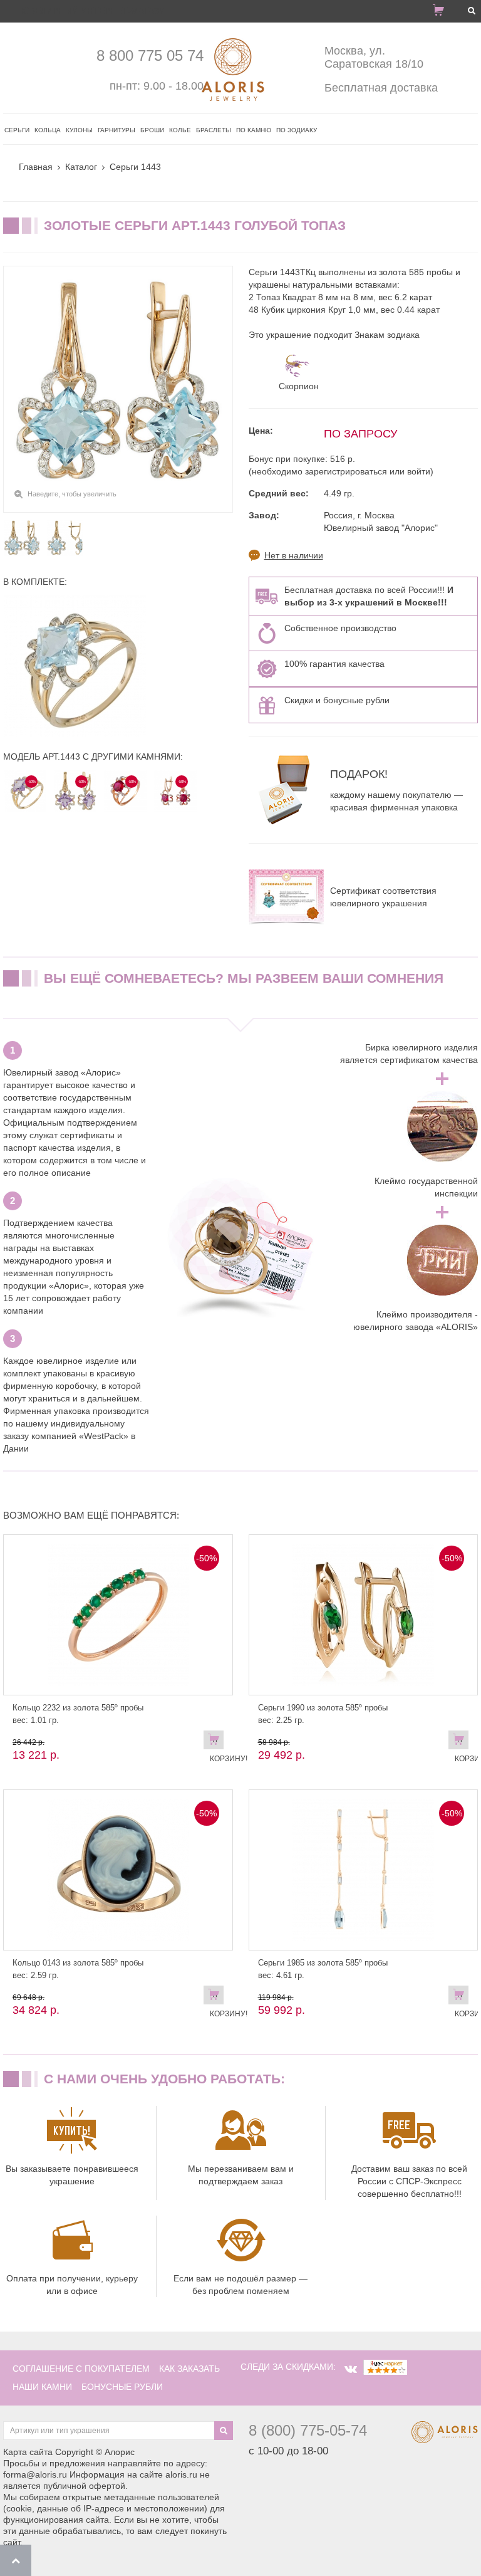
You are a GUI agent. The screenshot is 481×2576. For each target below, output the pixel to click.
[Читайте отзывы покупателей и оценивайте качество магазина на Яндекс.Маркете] (385, 2367)
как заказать (189, 2369)
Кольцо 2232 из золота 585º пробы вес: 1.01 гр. (78, 1714)
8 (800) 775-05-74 (308, 2430)
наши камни (42, 2387)
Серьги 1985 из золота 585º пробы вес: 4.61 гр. (323, 1969)
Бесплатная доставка (381, 88)
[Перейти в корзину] (443, 13)
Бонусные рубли (122, 2387)
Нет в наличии (294, 555)
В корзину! (217, 1742)
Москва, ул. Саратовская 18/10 (374, 57)
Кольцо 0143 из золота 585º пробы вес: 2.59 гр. (78, 1969)
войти (419, 471)
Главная (36, 167)
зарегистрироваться (346, 471)
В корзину (462, 1742)
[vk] (351, 2369)
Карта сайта (28, 2452)
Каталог (81, 167)
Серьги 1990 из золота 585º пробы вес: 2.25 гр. (323, 1714)
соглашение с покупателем (81, 2369)
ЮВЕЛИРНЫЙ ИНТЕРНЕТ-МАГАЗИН (96, 11)
